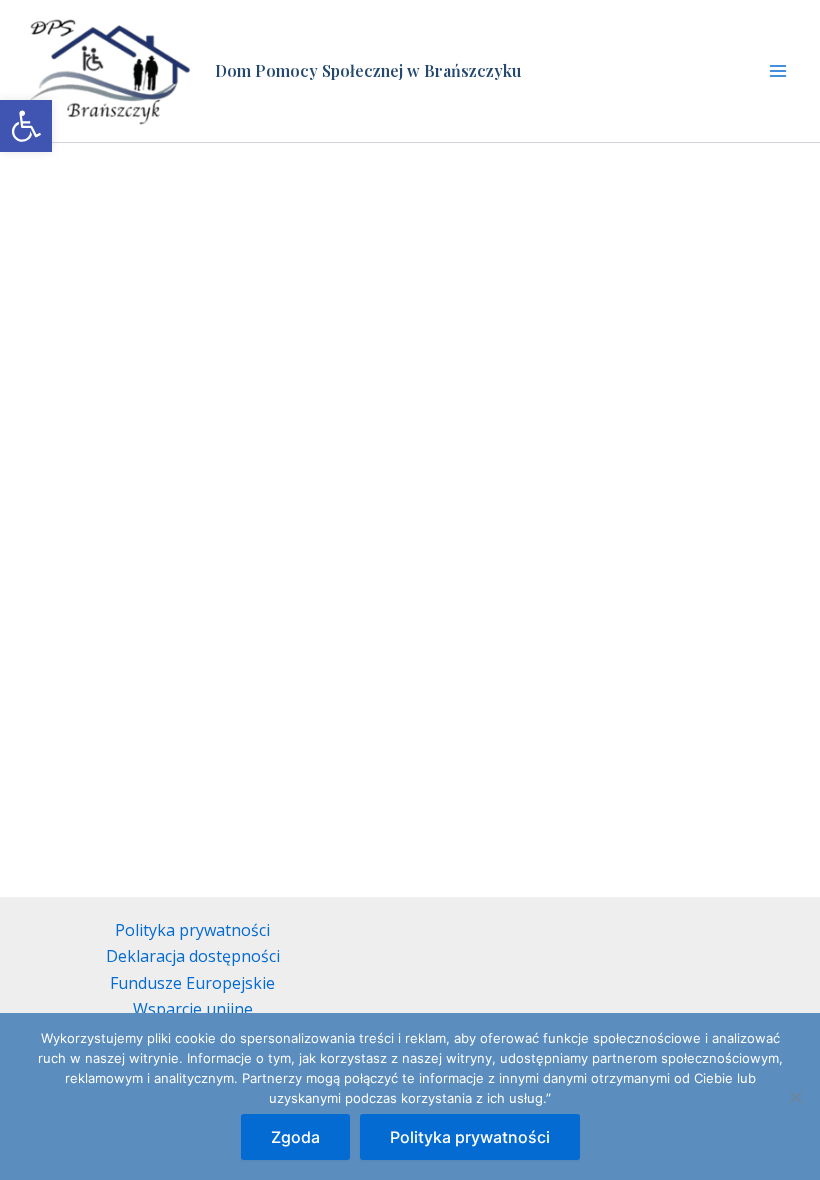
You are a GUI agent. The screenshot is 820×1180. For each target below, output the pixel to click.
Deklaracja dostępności (193, 956)
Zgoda (295, 1137)
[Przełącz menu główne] (778, 71)
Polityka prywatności (192, 930)
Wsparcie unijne (193, 1009)
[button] (26, 126)
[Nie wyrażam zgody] (795, 1097)
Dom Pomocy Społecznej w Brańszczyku (368, 70)
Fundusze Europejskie (192, 983)
